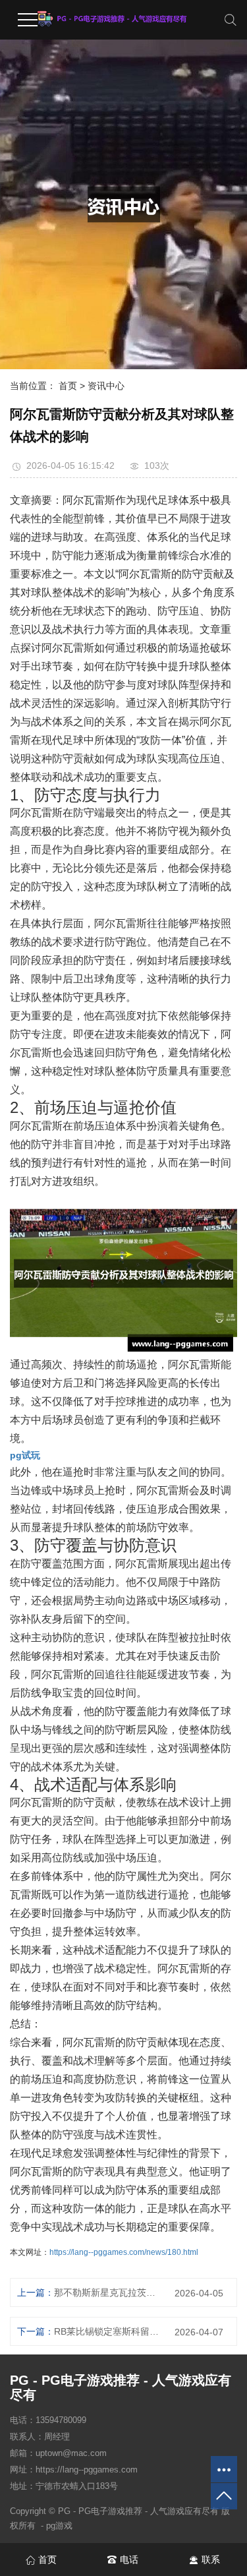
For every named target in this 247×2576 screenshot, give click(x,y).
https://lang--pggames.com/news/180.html (124, 2252)
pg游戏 (59, 2526)
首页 (68, 386)
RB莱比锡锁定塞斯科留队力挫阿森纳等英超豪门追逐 (107, 2331)
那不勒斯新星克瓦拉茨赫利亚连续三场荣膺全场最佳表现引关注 (107, 2292)
